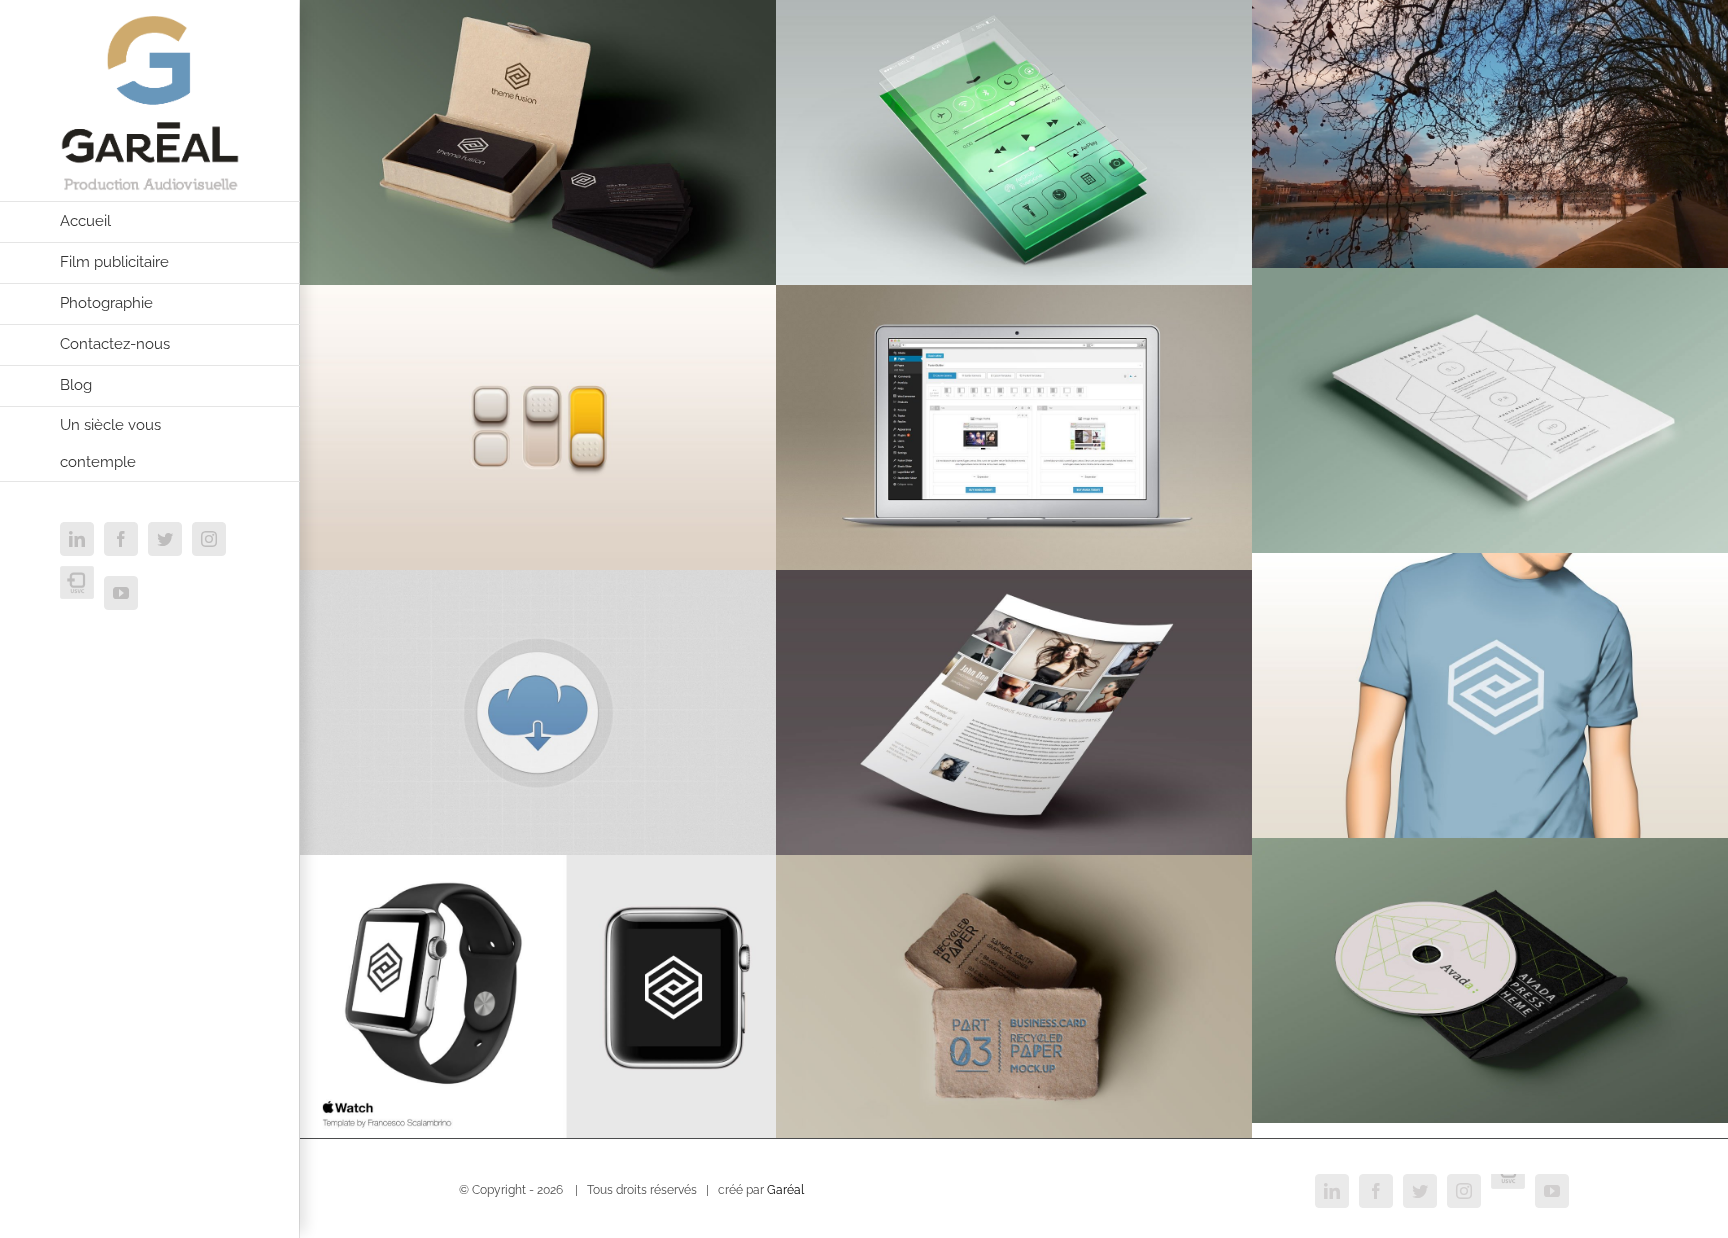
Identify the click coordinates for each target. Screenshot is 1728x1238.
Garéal (785, 1190)
